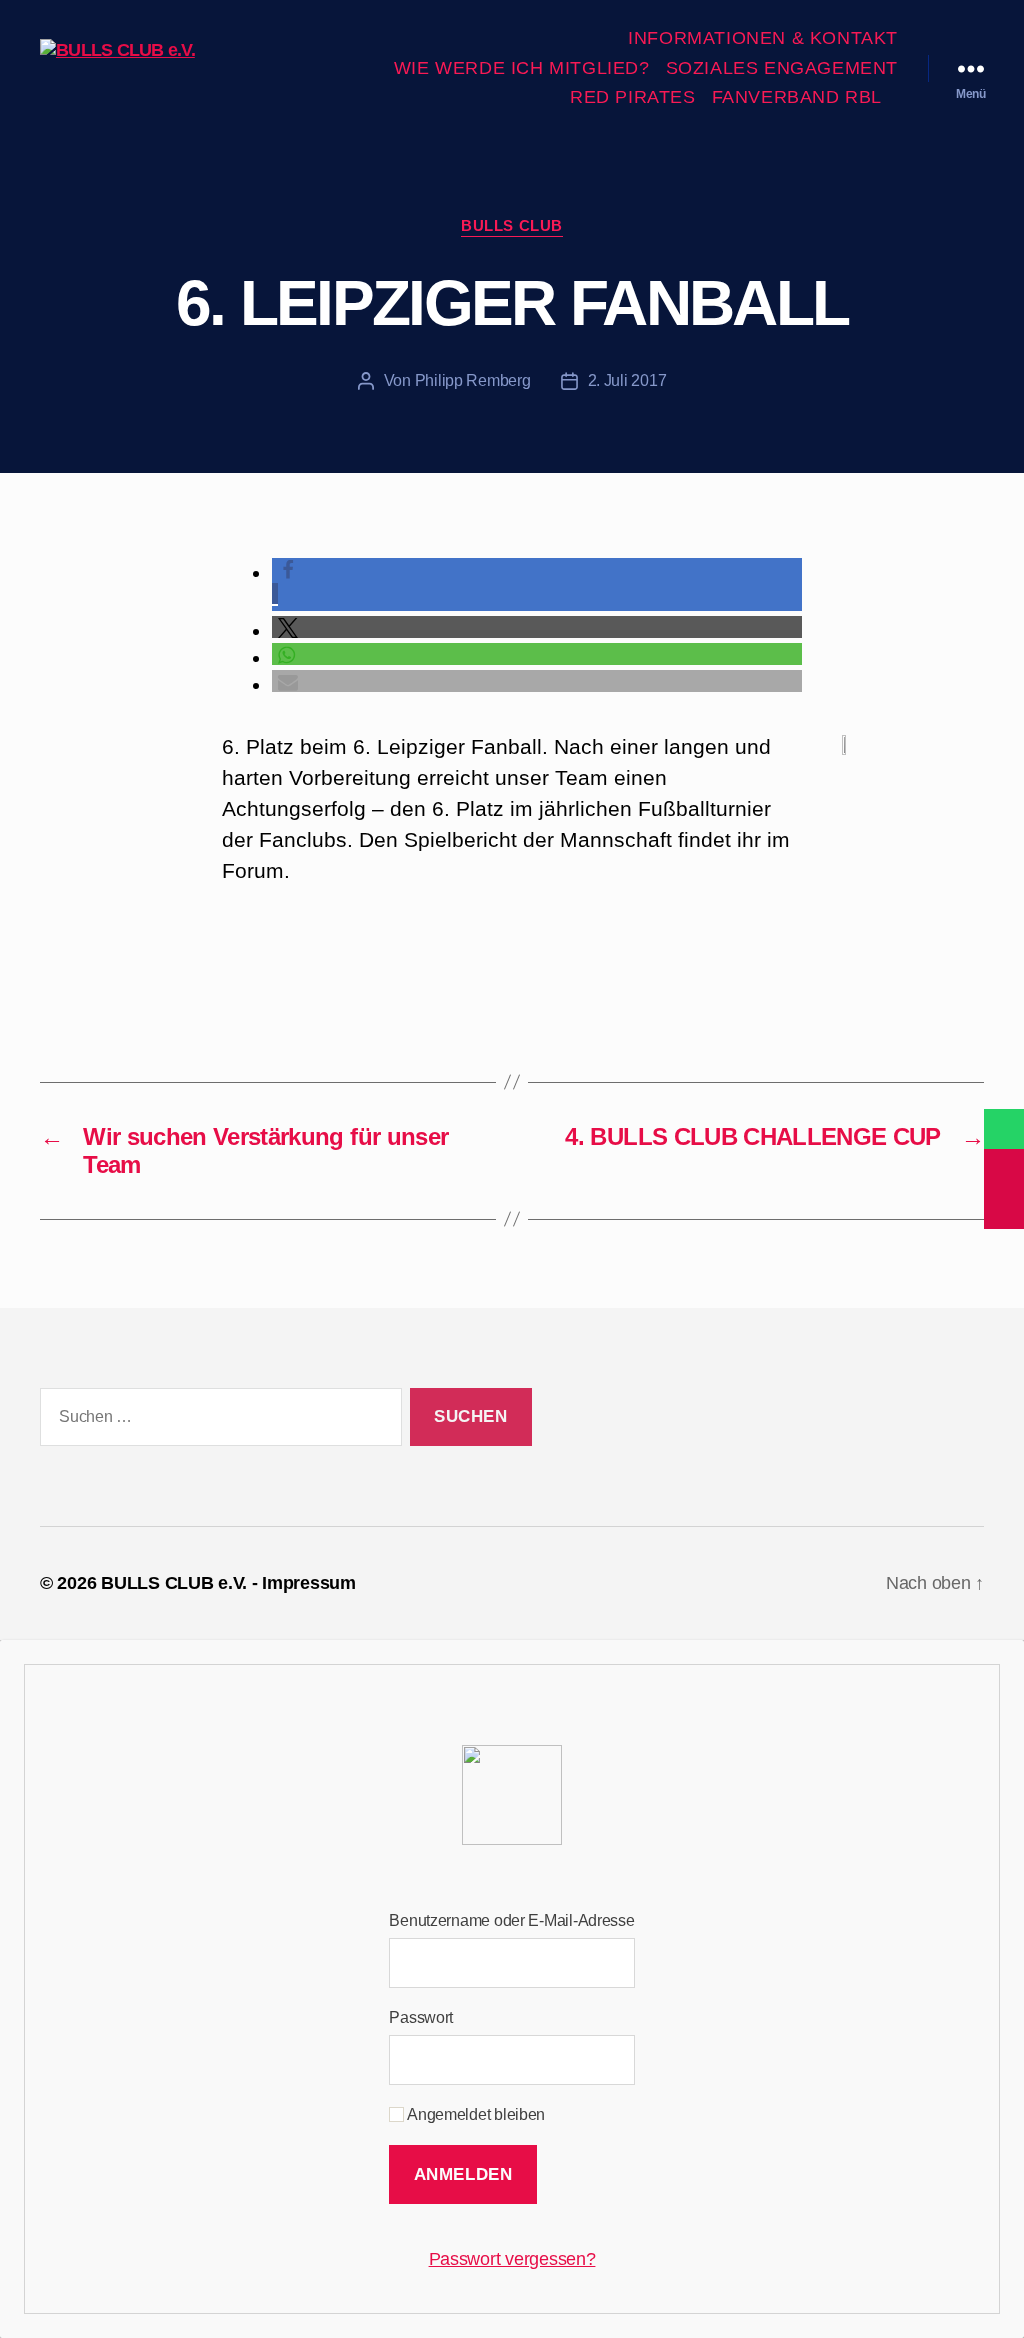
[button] (537, 628)
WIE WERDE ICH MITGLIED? (522, 68)
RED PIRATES (633, 97)
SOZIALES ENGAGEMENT (782, 68)
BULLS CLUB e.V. (174, 1583)
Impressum (309, 1583)
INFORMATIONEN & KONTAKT (763, 38)
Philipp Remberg (473, 380)
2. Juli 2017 (627, 380)
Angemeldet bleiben (474, 2114)
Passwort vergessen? (512, 2259)
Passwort (421, 2017)
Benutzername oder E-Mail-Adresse (511, 1920)
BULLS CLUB (512, 225)
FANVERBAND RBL (797, 97)
